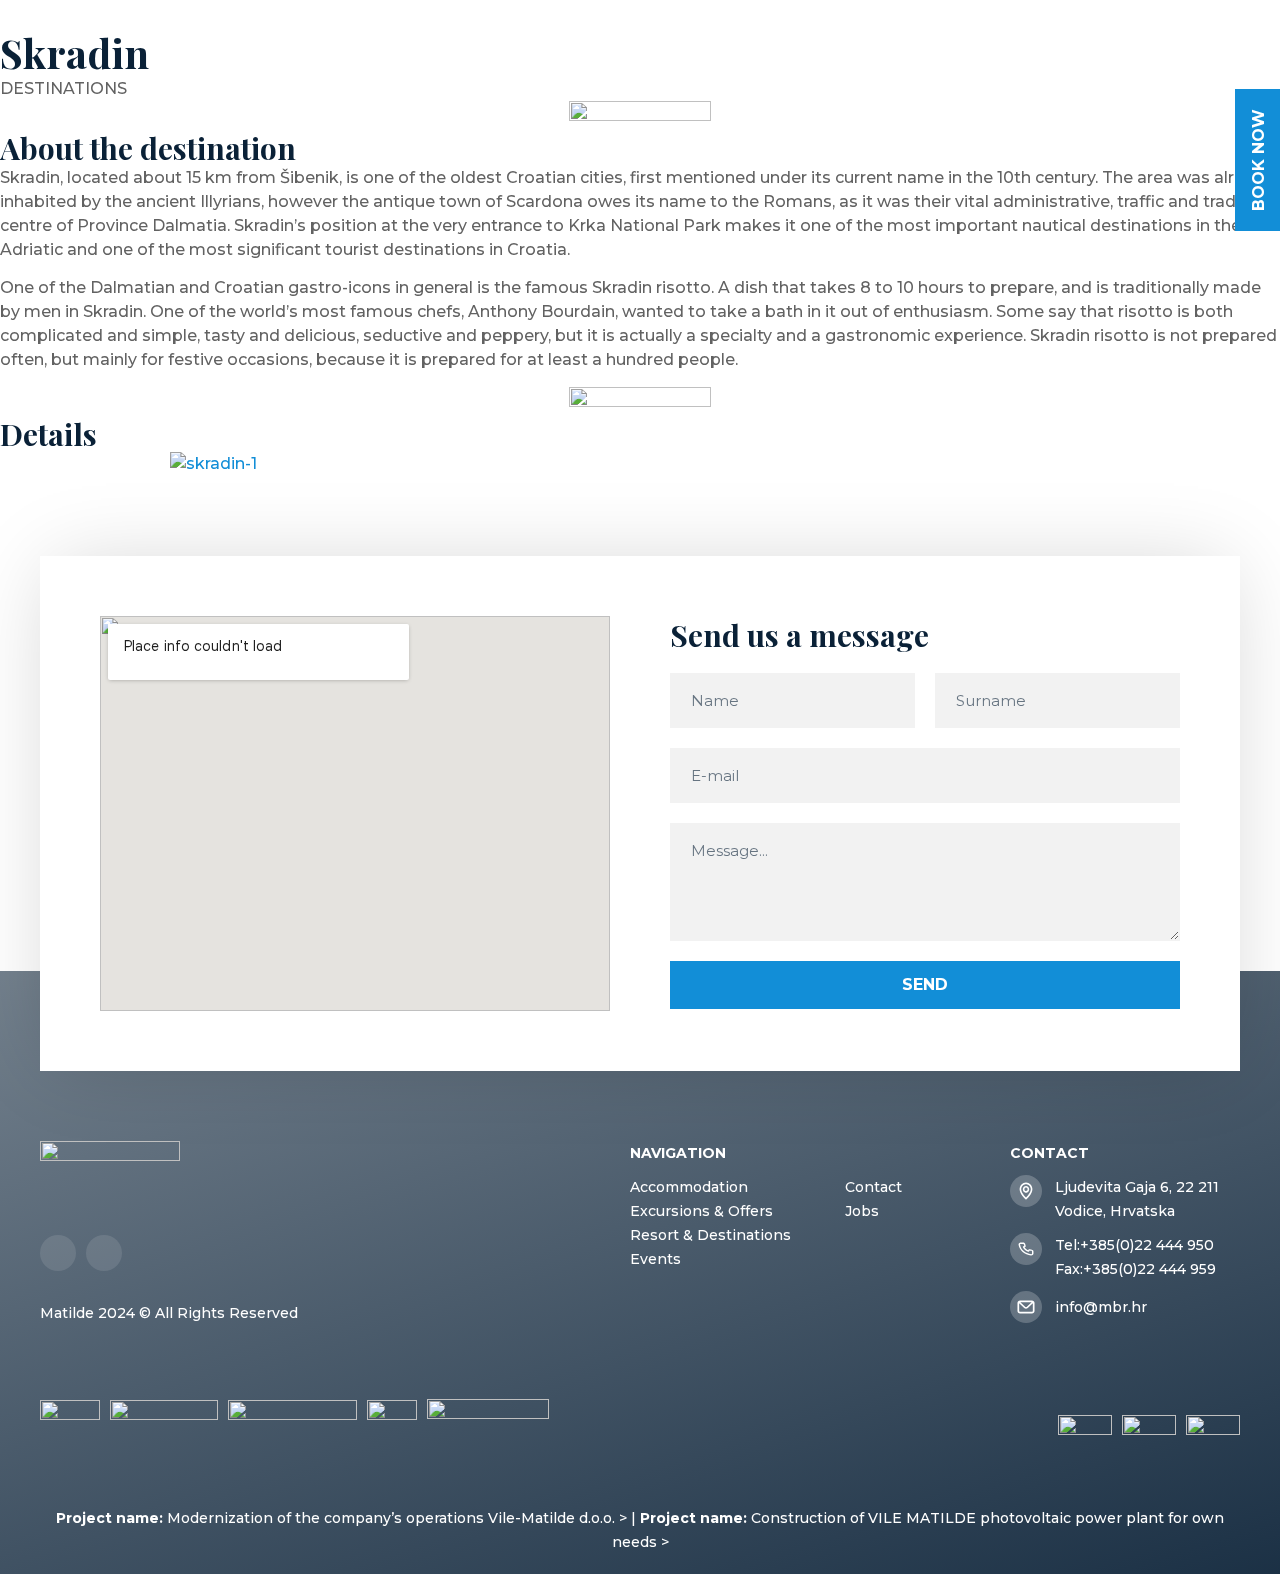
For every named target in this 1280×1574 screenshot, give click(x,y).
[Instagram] (104, 1253)
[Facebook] (58, 1253)
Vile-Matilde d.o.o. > (557, 1518)
